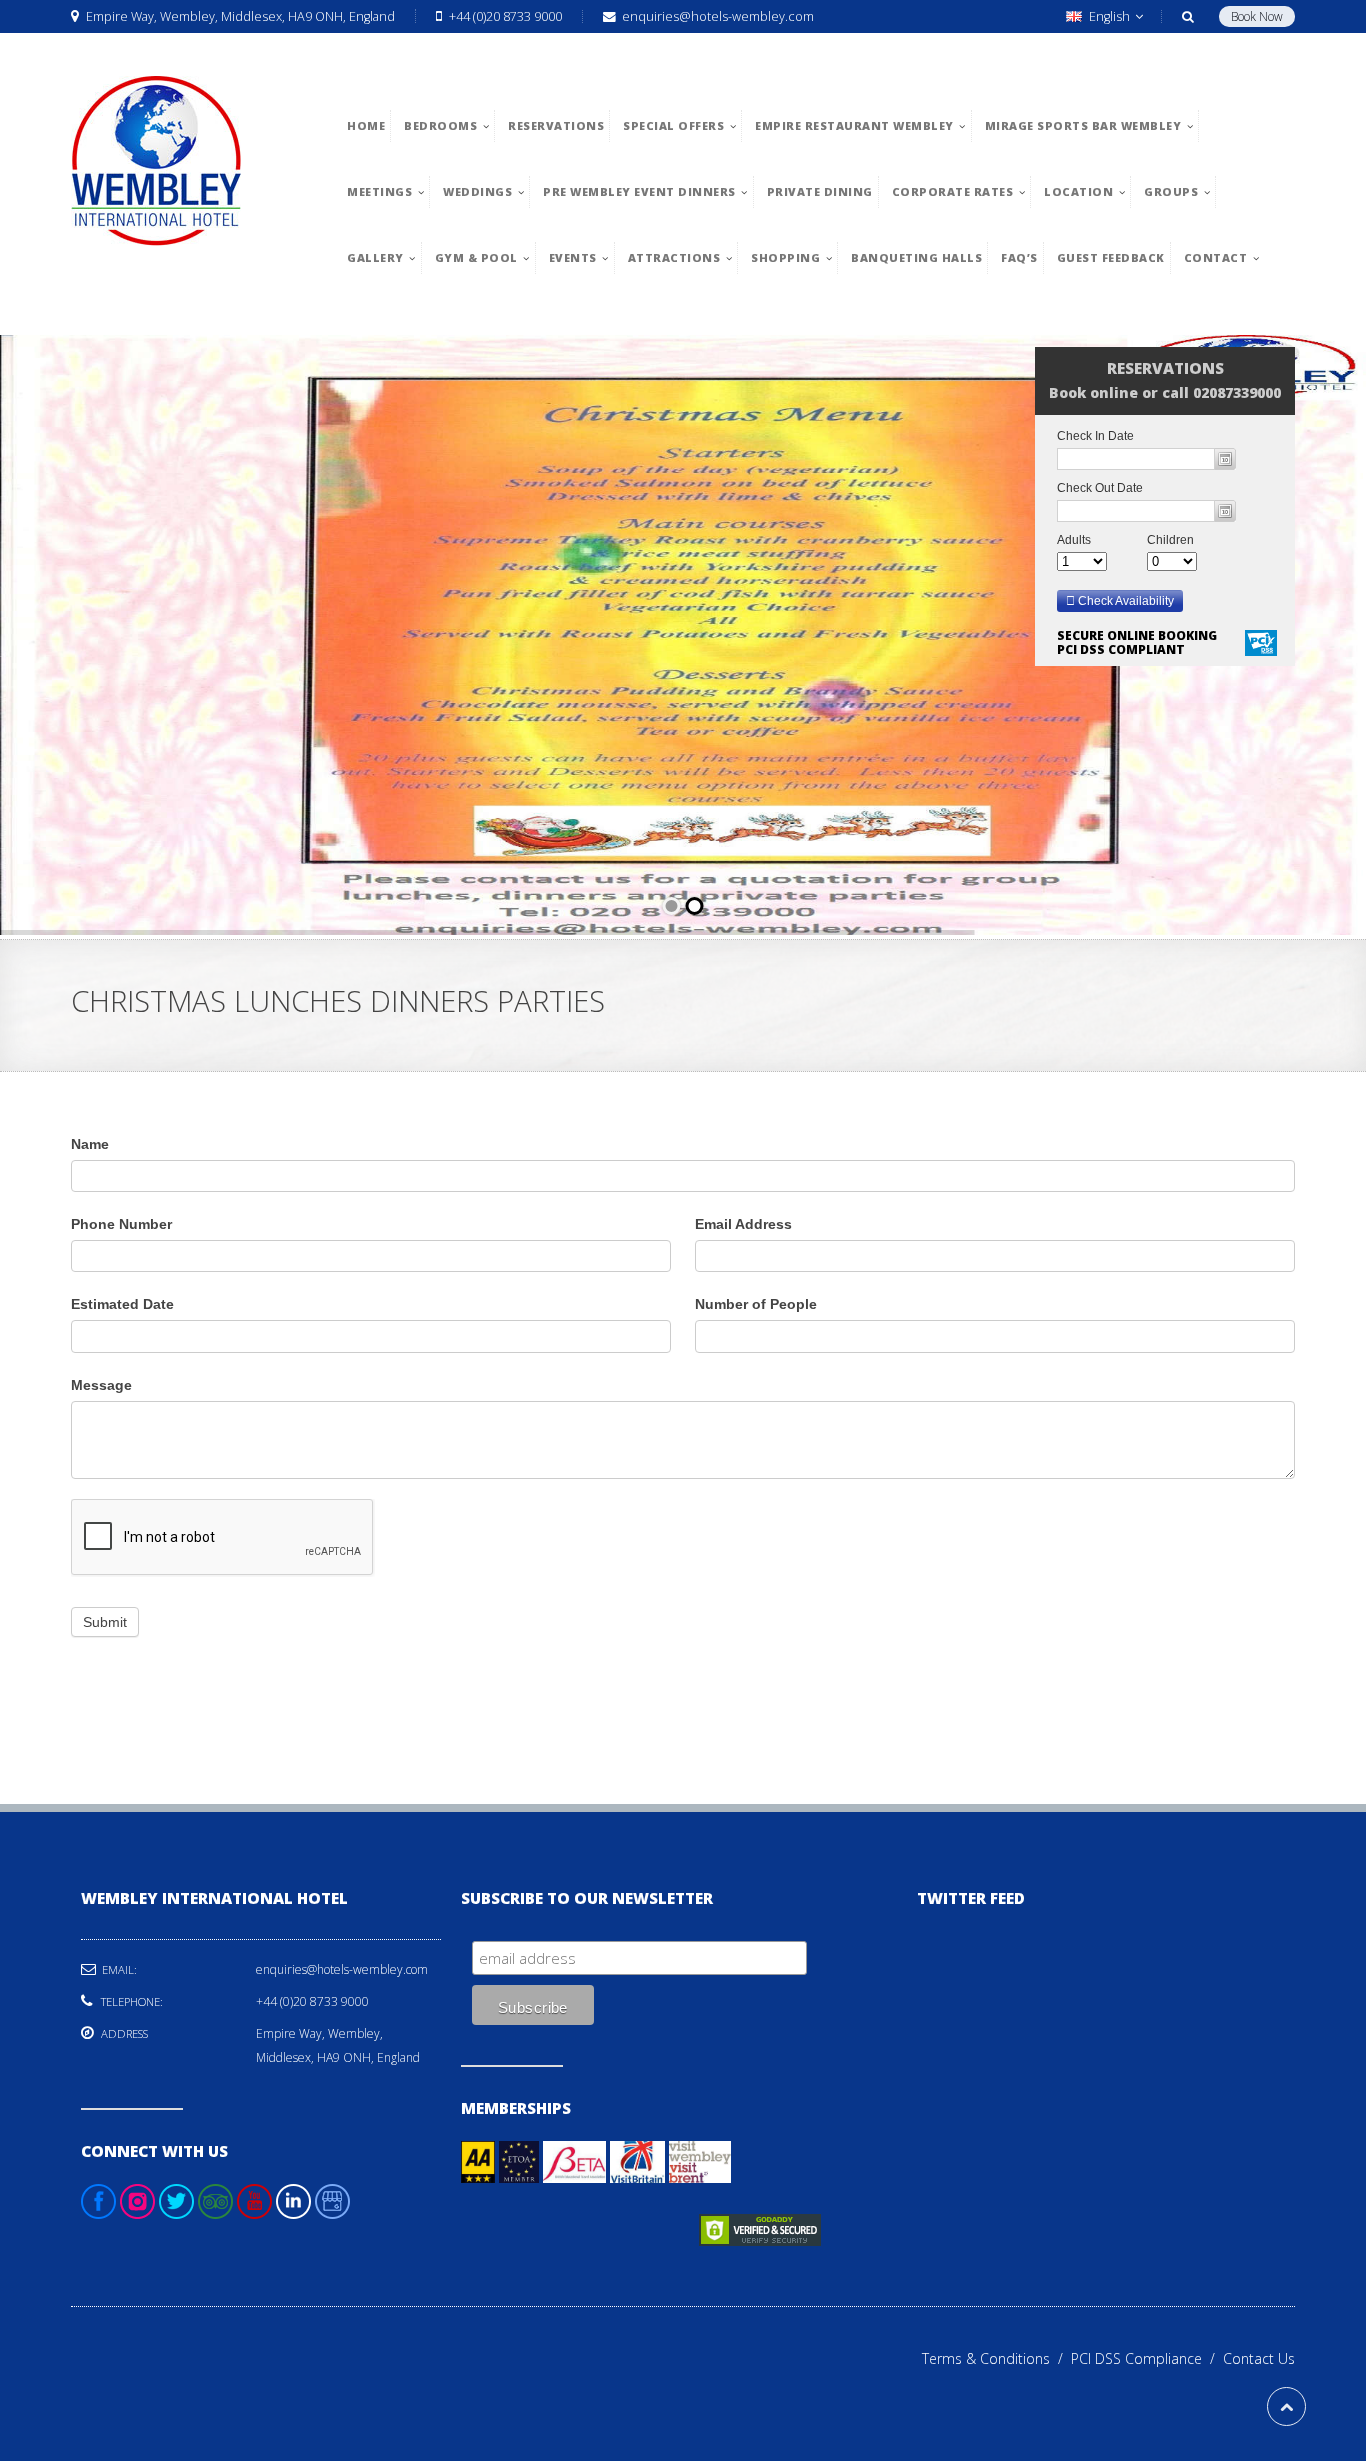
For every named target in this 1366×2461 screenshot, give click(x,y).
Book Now (1257, 16)
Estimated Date (122, 1304)
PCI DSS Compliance (1147, 2358)
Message (101, 1385)
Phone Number (121, 1224)
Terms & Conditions (996, 2358)
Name (90, 1144)
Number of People (756, 1304)
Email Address (743, 1224)
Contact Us (1259, 2358)
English (1109, 16)
